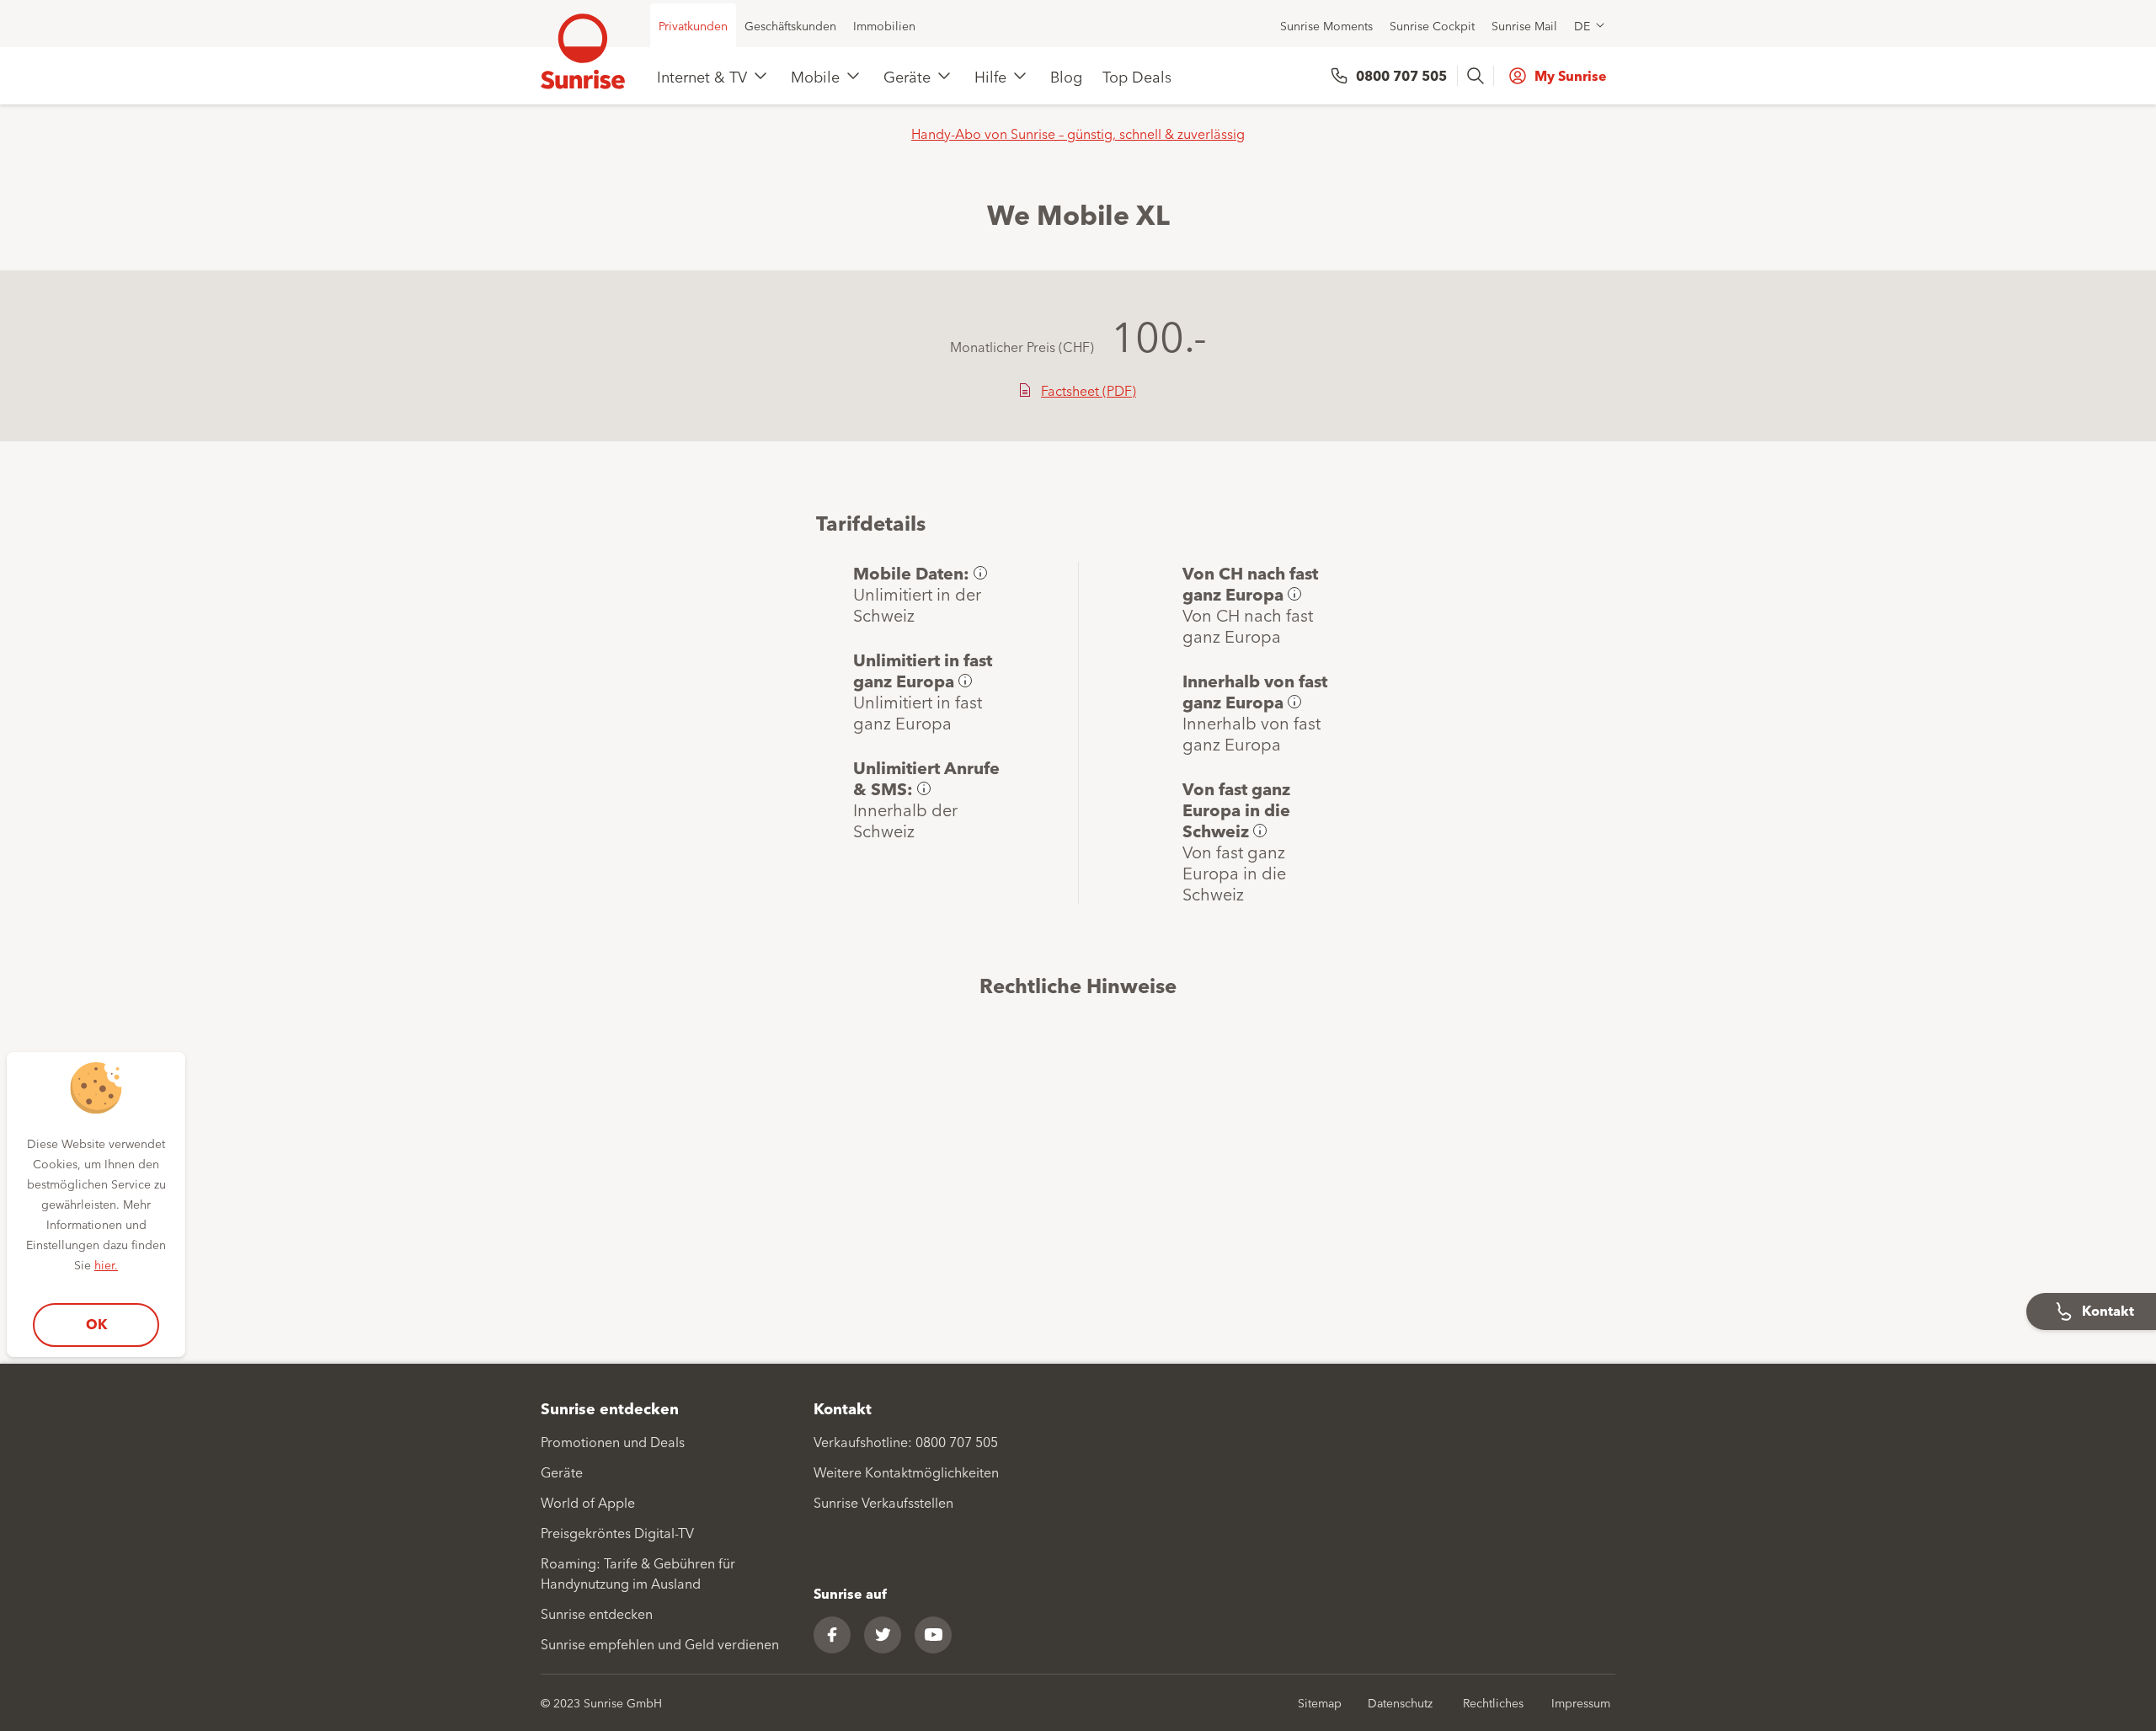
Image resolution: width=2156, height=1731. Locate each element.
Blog (1066, 76)
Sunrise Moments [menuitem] (1326, 25)
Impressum (1581, 1702)
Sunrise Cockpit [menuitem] (1432, 25)
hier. (106, 1264)
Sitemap (1320, 1702)
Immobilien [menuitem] (884, 25)
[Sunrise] (583, 51)
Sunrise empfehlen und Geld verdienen (660, 1643)
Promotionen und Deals (613, 1441)
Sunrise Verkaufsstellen (883, 1502)
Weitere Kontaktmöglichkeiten (906, 1472)
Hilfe (990, 76)
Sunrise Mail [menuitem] (1524, 25)
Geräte (907, 76)
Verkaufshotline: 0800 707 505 (906, 1441)
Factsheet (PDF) (1089, 390)
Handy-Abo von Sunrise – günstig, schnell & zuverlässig (1078, 133)
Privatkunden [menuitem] (693, 25)
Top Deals (1137, 76)
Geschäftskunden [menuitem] (790, 25)
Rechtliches (1493, 1702)
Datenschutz (1400, 1702)
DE (1582, 25)
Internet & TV (702, 76)
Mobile (815, 76)
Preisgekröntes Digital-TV (617, 1532)
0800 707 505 (1401, 75)
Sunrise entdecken (597, 1613)
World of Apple (588, 1502)
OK (96, 1324)
